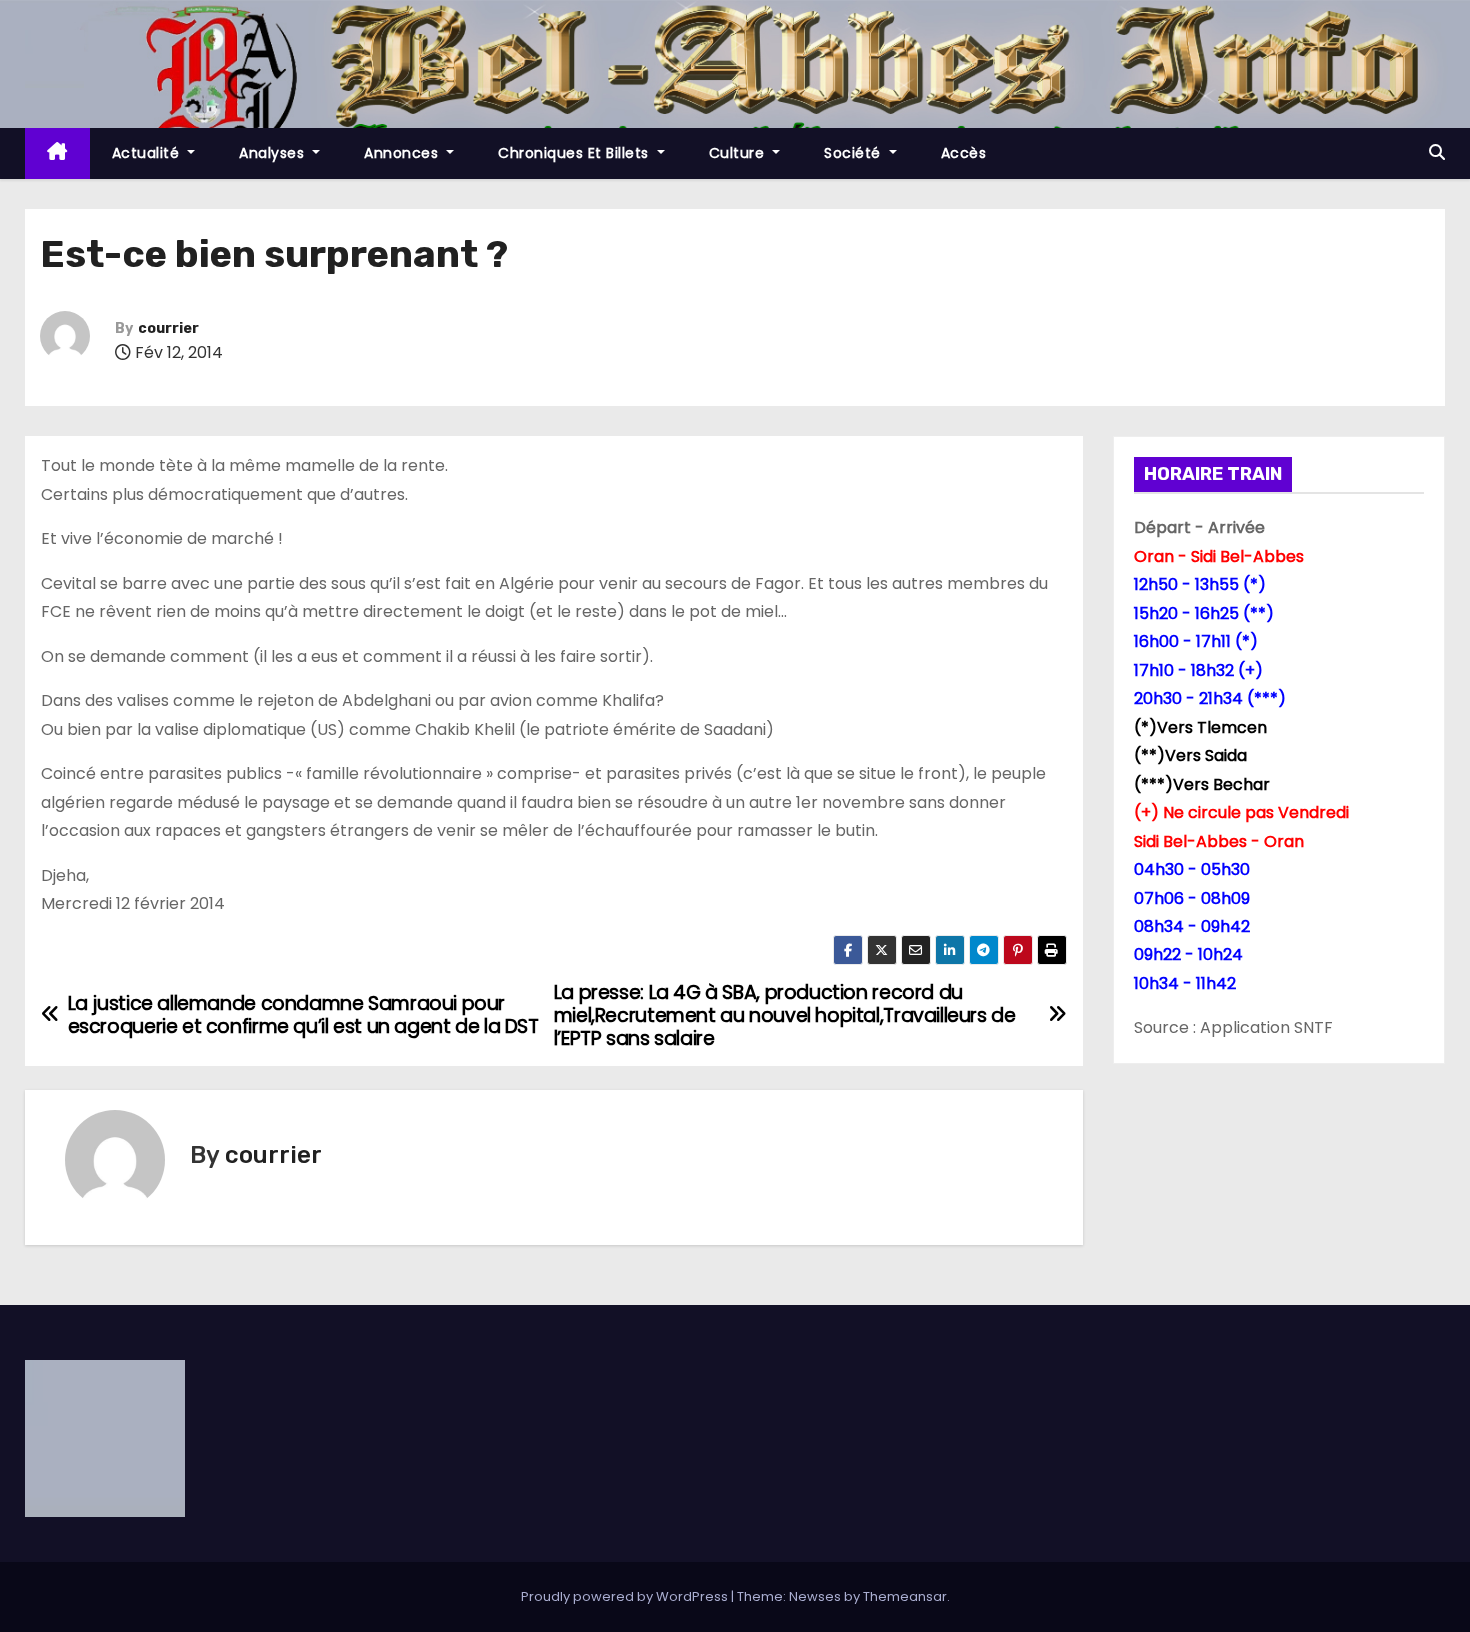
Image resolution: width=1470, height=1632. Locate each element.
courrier (168, 328)
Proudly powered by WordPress (626, 1596)
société (854, 153)
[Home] (57, 153)
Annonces (403, 153)
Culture (739, 153)
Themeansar (905, 1596)
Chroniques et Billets (575, 153)
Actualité (148, 153)
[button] (1437, 152)
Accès (964, 153)
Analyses (274, 153)
